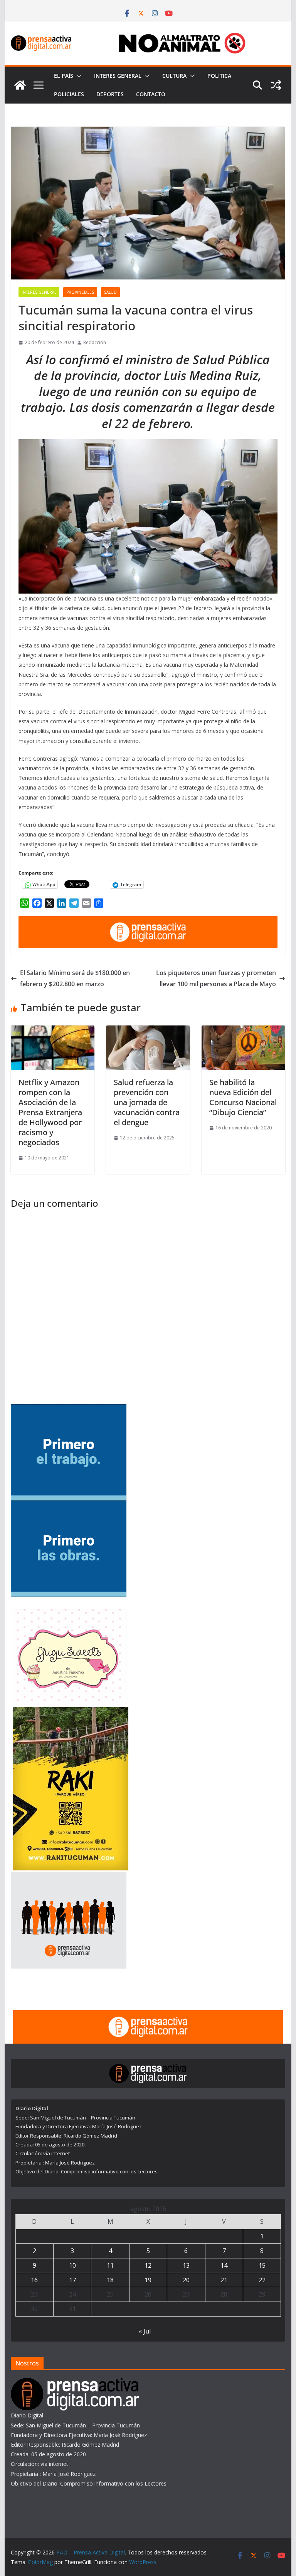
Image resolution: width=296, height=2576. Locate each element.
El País (64, 76)
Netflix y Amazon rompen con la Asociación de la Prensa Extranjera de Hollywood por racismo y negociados (50, 1112)
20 (186, 2280)
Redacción (95, 342)
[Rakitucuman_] (71, 1712)
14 (224, 2265)
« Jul (145, 2331)
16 (34, 2280)
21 (224, 2280)
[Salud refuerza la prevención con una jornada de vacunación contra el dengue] (148, 1031)
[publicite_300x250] (69, 1877)
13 (186, 2265)
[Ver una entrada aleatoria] (276, 85)
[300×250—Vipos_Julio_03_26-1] (69, 1505)
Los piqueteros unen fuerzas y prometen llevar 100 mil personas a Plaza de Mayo (216, 978)
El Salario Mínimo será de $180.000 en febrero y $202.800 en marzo (75, 978)
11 (110, 2265)
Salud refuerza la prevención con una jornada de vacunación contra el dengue (147, 1102)
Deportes (110, 94)
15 (262, 2265)
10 (72, 2265)
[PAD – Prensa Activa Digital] (20, 85)
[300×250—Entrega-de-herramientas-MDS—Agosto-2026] (69, 1409)
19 (148, 2280)
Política (219, 76)
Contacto (151, 94)
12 (148, 2265)
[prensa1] (148, 922)
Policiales (69, 94)
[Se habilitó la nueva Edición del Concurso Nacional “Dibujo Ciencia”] (244, 1031)
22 (262, 2280)
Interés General (118, 76)
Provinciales (80, 292)
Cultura (174, 76)
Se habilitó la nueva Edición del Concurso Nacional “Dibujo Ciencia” (243, 1097)
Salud (110, 292)
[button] (77, 76)
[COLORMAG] (75, 2383)
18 (110, 2280)
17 (72, 2280)
